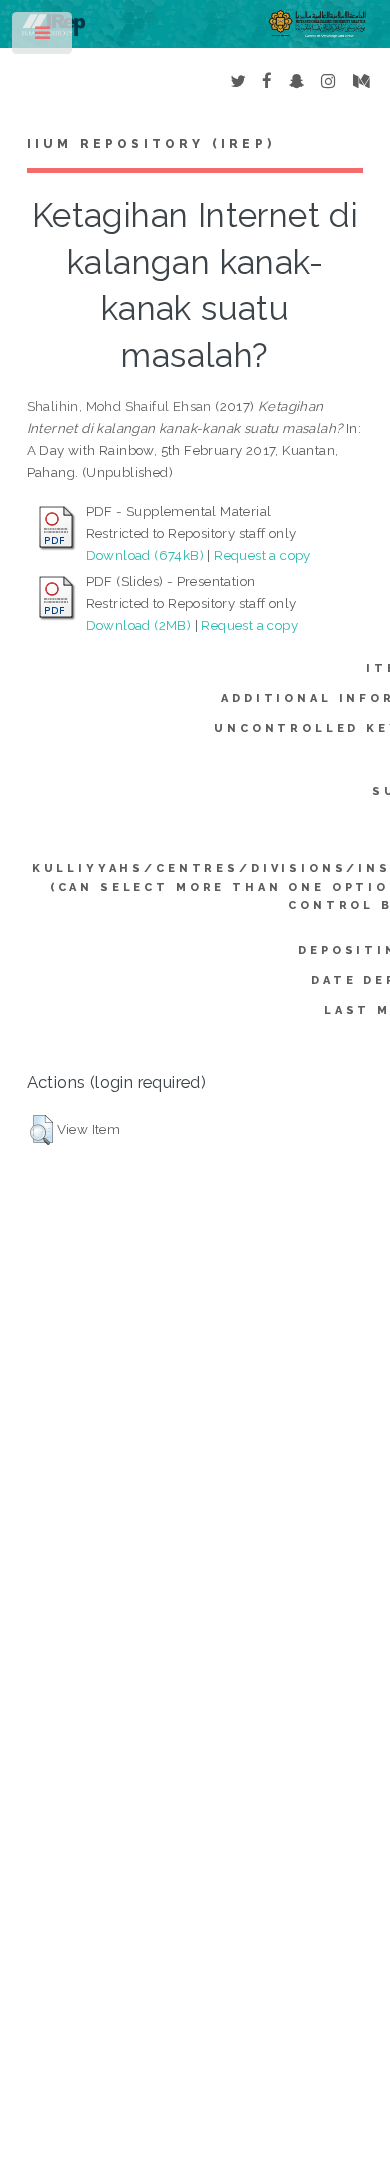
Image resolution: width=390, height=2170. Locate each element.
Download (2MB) (139, 625)
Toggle (43, 37)
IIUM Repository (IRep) (151, 144)
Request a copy (262, 555)
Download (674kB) (145, 555)
